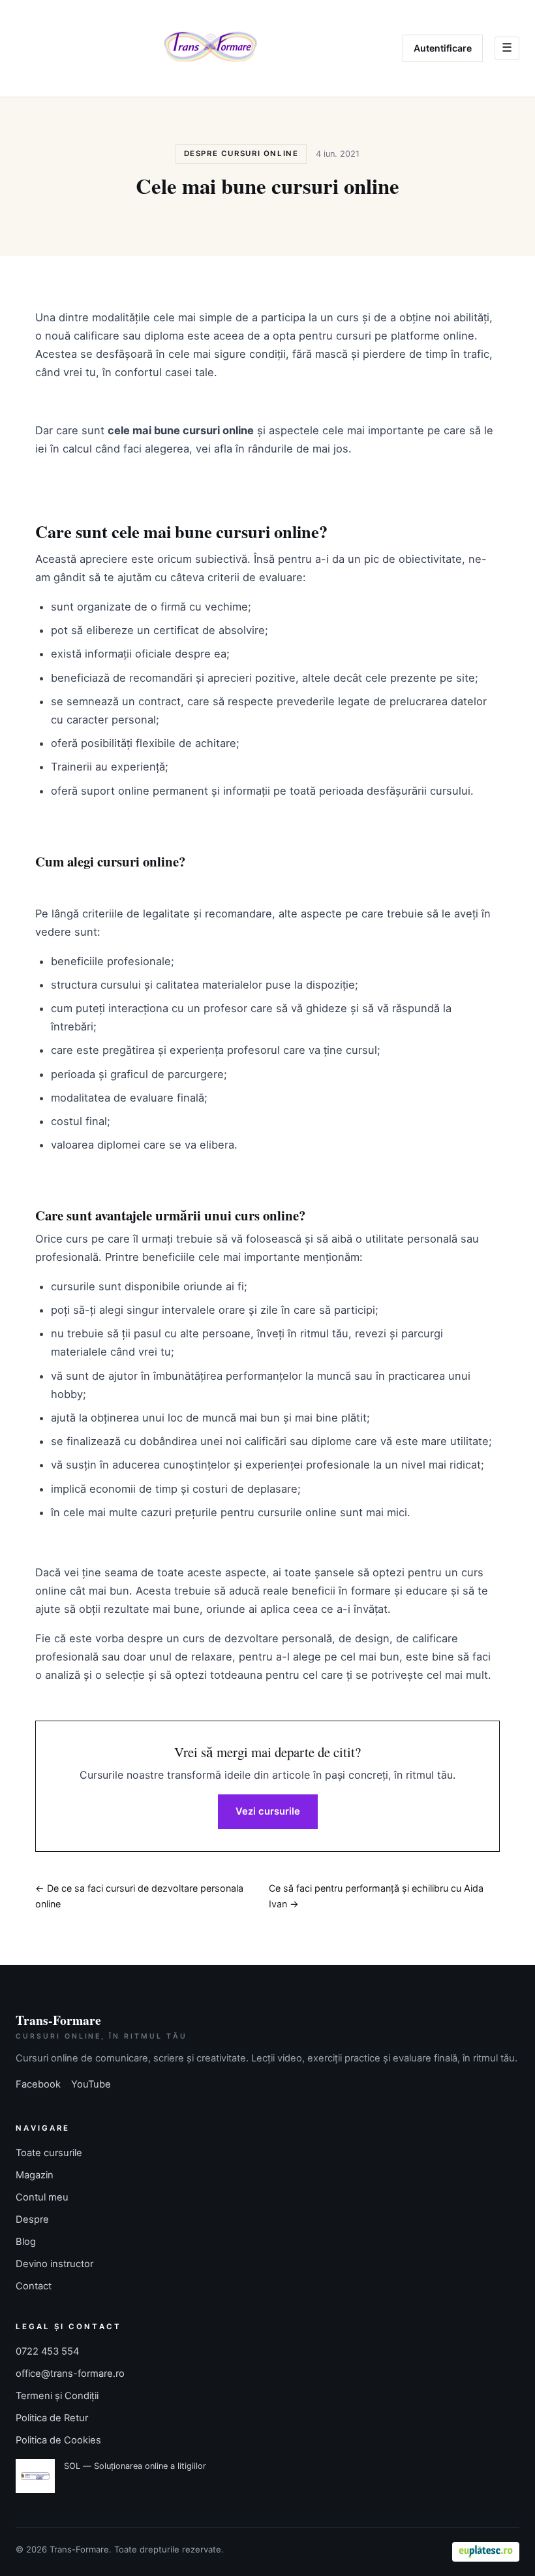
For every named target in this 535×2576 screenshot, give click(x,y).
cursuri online (267, 531)
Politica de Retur (52, 2418)
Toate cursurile (49, 2153)
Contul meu (42, 2197)
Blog (26, 2242)
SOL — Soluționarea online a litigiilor (135, 2466)
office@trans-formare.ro (70, 2374)
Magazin (35, 2175)
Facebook (38, 2084)
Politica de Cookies (58, 2440)
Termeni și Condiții (57, 2396)
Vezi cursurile (268, 1811)
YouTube (91, 2084)
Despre (32, 2219)
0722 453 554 (47, 2351)
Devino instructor (54, 2264)
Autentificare (443, 48)
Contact (34, 2286)
